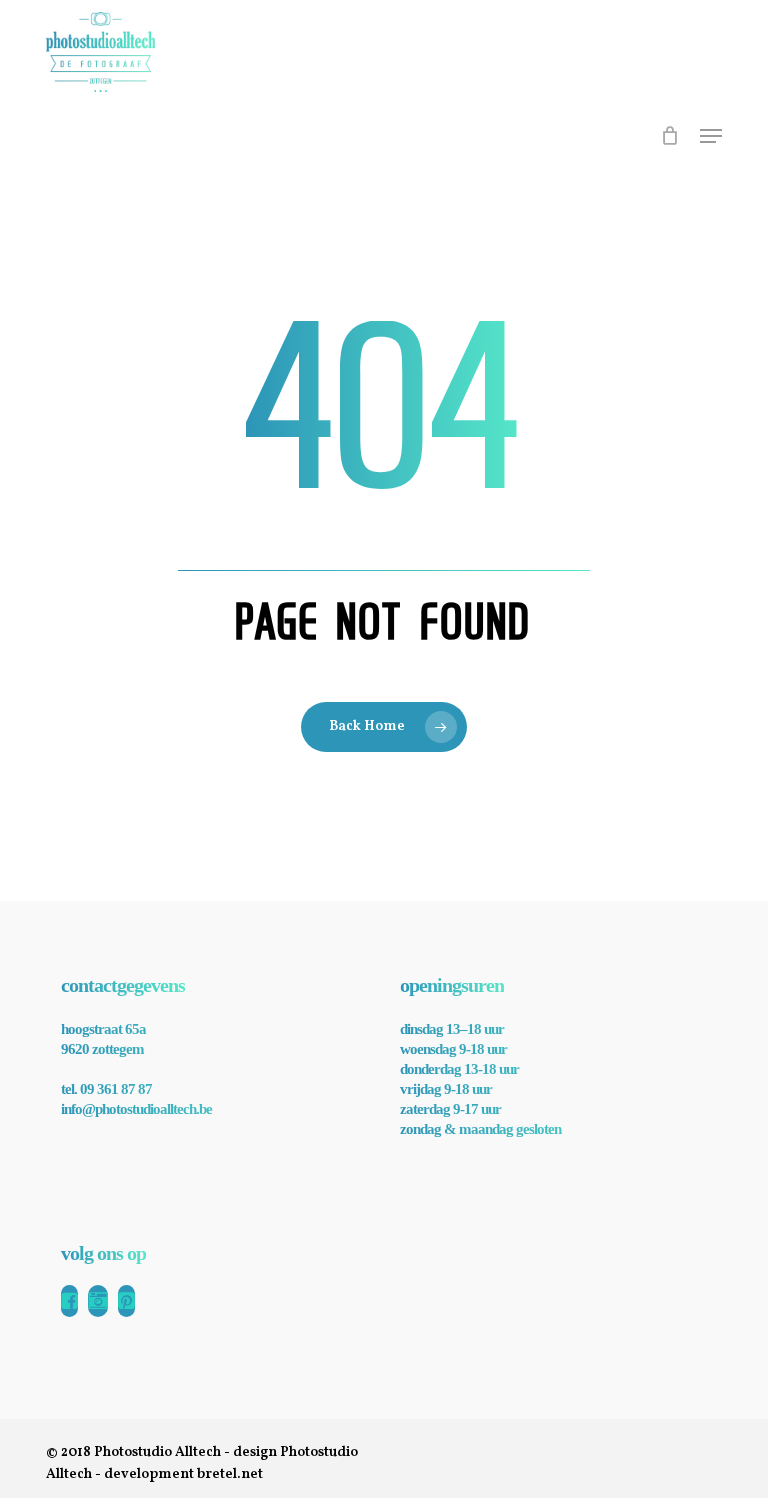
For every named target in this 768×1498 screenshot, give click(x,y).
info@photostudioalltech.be (136, 1109)
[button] (711, 136)
